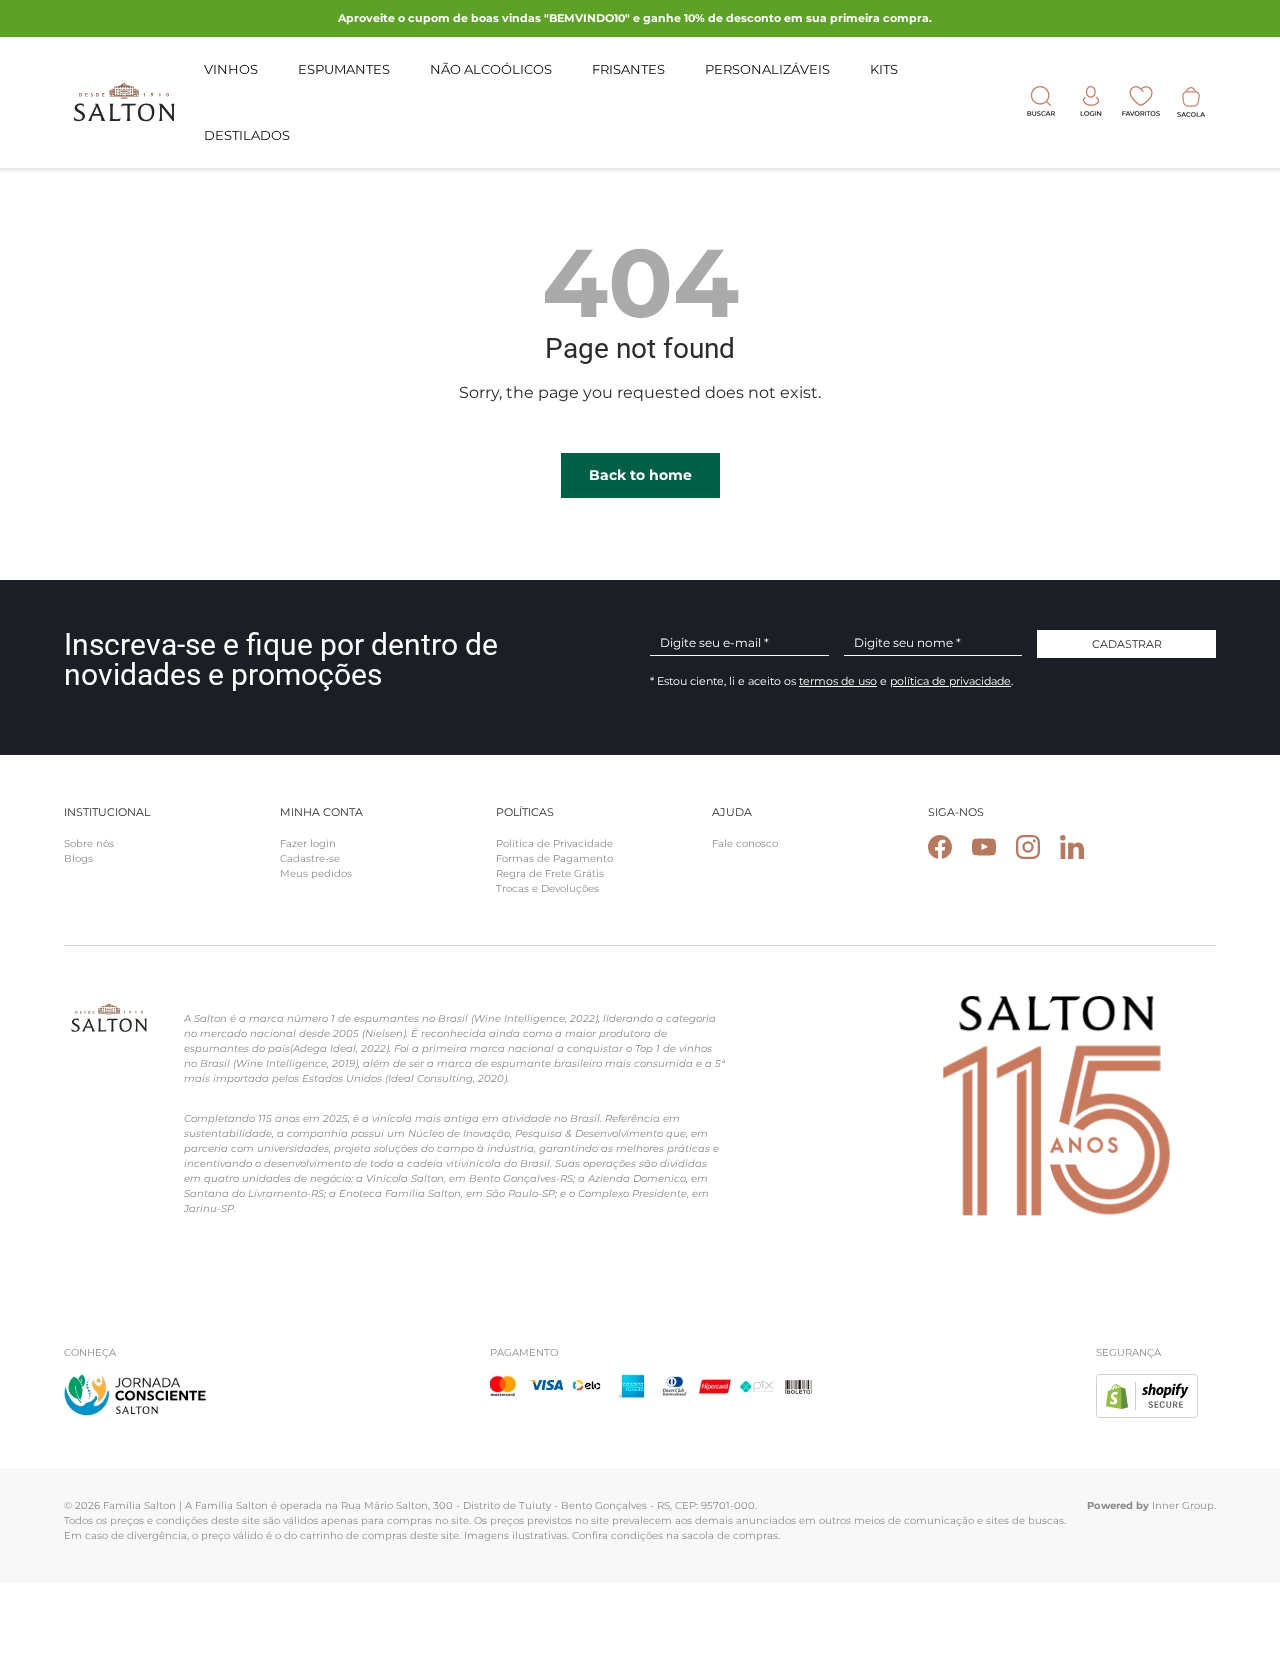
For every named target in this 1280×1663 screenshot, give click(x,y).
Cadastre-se (310, 858)
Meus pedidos (316, 873)
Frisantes (628, 69)
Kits (884, 69)
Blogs (78, 858)
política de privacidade (950, 681)
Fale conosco (745, 843)
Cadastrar (1127, 644)
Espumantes (344, 69)
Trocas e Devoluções (547, 888)
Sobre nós (89, 843)
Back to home (640, 475)
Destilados (247, 134)
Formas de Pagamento (554, 858)
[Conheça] (135, 1385)
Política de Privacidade (554, 843)
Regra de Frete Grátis (550, 873)
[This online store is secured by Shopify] (1147, 1385)
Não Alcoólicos (491, 69)
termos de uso (838, 681)
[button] (1191, 102)
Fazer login (308, 843)
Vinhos (231, 69)
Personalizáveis (767, 69)
